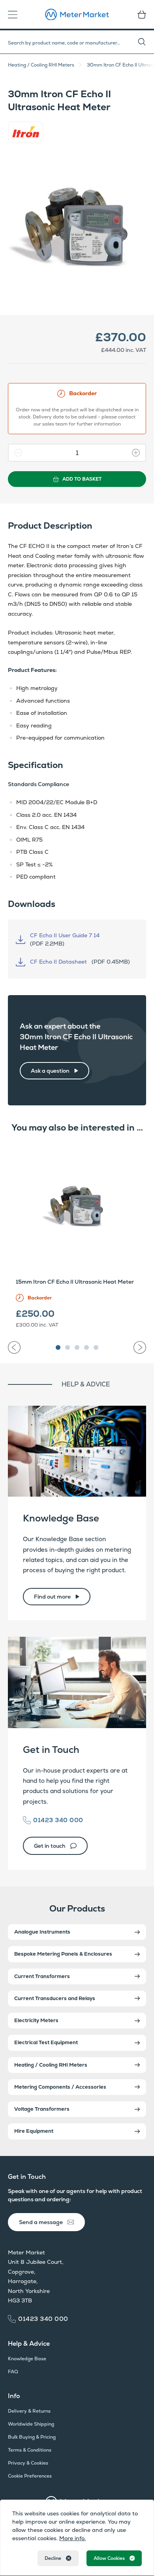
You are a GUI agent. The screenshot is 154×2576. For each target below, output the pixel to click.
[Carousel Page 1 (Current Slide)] (58, 1347)
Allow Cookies (109, 2558)
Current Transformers (42, 1976)
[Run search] (146, 42)
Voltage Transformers (42, 2109)
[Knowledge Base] (77, 1451)
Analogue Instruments (42, 1932)
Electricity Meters (36, 2020)
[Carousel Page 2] (68, 1347)
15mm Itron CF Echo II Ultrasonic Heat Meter (75, 1282)
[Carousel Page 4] (86, 1347)
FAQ (13, 2372)
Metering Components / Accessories (60, 2087)
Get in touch (50, 1846)
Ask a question (50, 1071)
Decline (53, 2558)
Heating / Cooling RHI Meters (41, 65)
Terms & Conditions (30, 2450)
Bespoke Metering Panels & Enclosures (63, 1954)
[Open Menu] (15, 15)
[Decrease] (15, 453)
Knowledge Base (61, 1518)
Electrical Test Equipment (46, 2042)
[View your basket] (139, 15)
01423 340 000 (58, 1820)
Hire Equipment (34, 2131)
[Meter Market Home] (77, 15)
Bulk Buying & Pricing (32, 2437)
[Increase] (139, 453)
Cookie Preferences (30, 2476)
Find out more (52, 1597)
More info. (72, 2538)
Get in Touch (51, 1750)
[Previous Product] (14, 1347)
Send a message (41, 2222)
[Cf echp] (77, 229)
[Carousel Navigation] (77, 1344)
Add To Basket (82, 479)
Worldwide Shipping (31, 2424)
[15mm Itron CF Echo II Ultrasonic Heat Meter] (77, 1207)
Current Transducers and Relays (55, 1998)
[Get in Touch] (77, 1682)
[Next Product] (140, 1347)
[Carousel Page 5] (96, 1347)
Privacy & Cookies (28, 2463)
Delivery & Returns (29, 2411)
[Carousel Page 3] (77, 1347)
